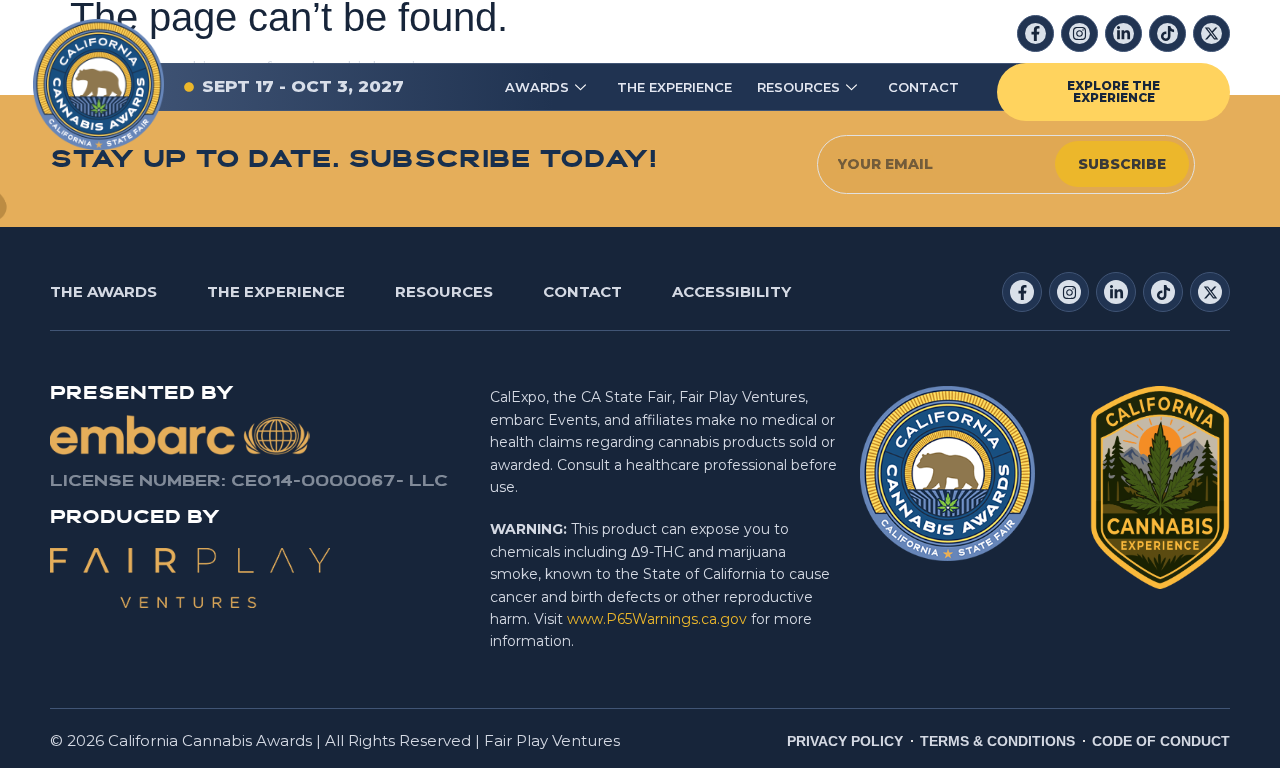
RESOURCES (798, 87)
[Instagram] (1079, 33)
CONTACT (923, 87)
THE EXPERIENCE (674, 87)
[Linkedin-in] (1123, 33)
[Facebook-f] (1035, 33)
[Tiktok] (1167, 33)
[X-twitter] (1211, 33)
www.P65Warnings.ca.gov (657, 619)
